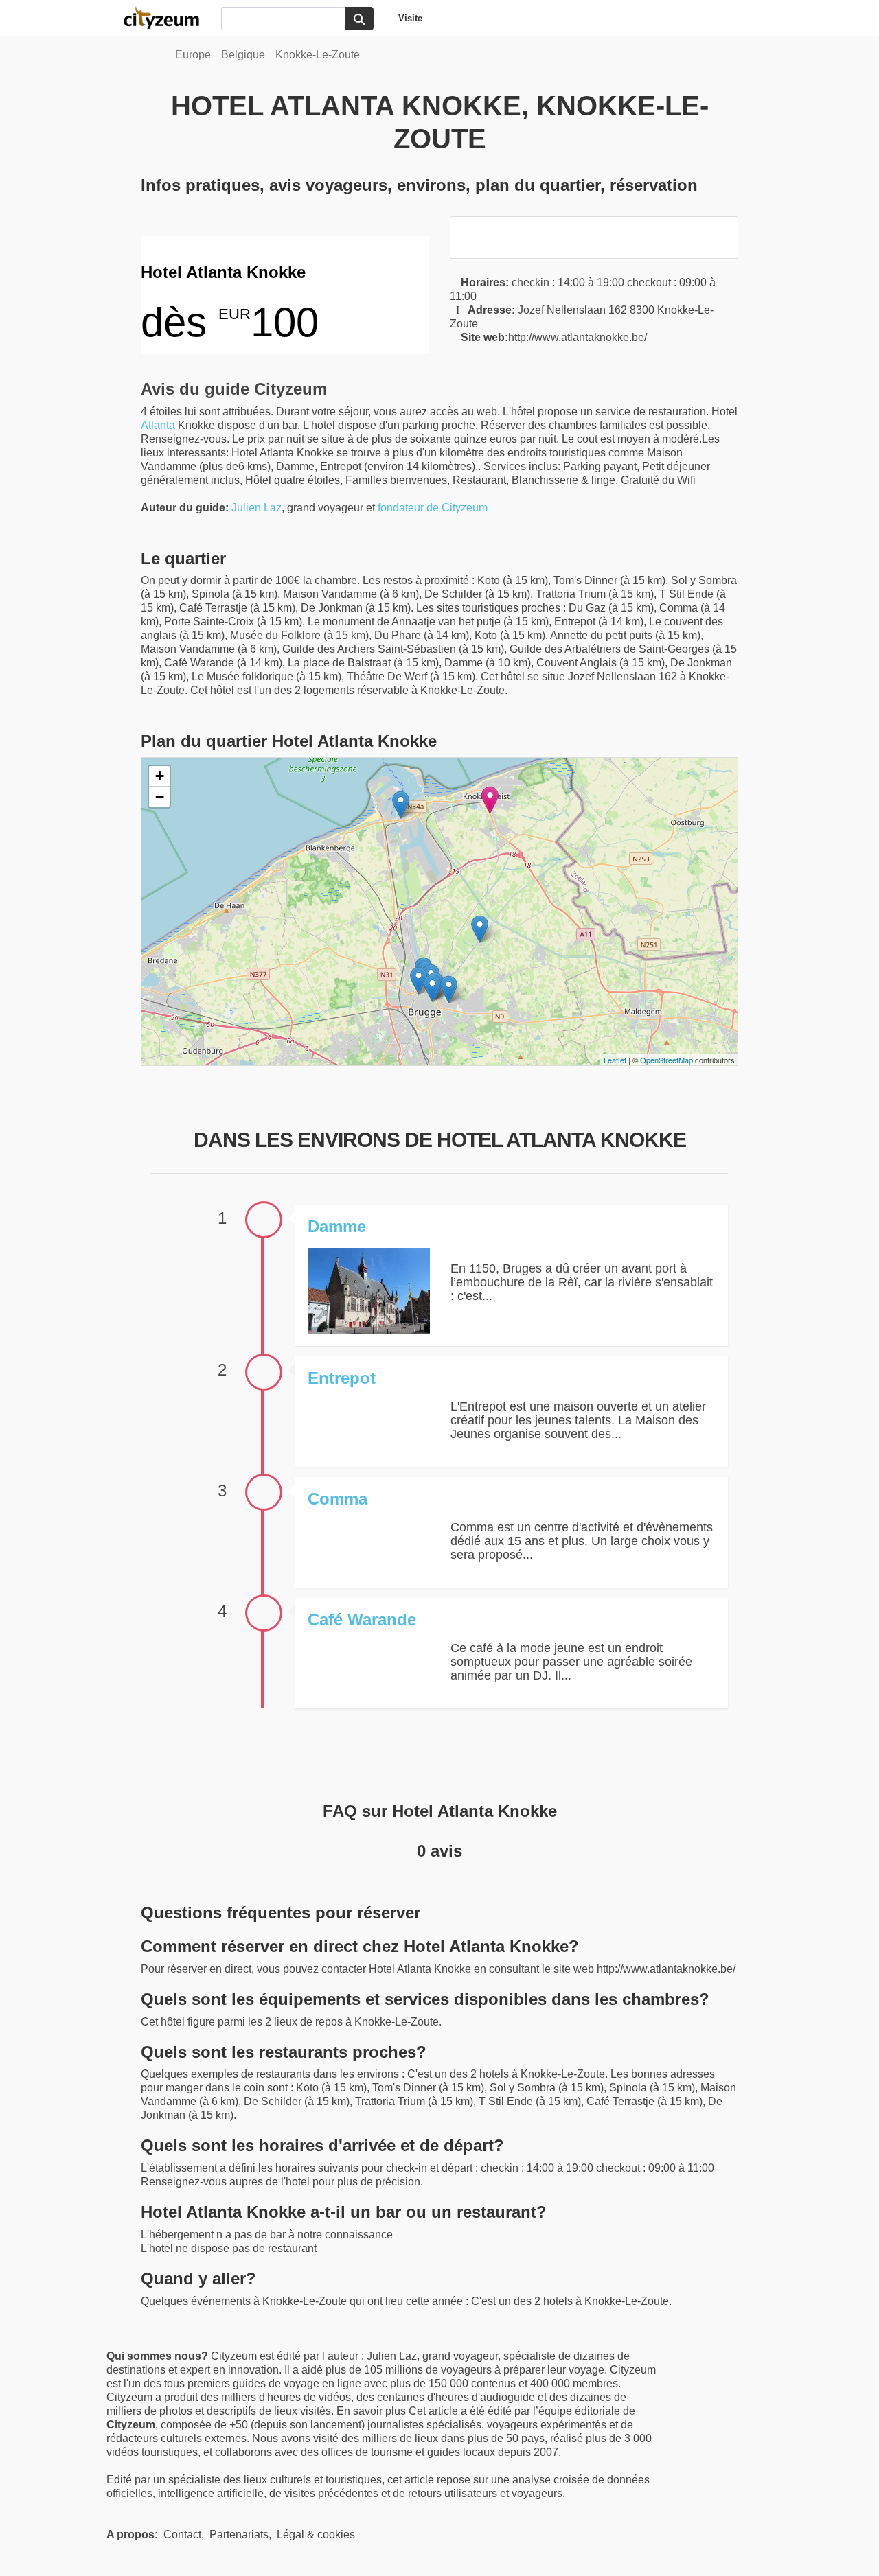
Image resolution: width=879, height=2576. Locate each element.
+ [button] (160, 776)
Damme (337, 1226)
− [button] (160, 797)
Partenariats (239, 2534)
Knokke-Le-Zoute (318, 55)
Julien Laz (256, 508)
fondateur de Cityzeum (433, 508)
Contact (182, 2534)
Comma (338, 1499)
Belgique (243, 55)
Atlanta (158, 425)
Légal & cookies (316, 2534)
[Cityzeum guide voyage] (168, 18)
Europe (193, 55)
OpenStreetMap (666, 1060)
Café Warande (362, 1620)
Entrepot (342, 1378)
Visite (410, 18)
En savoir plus (373, 2411)
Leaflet (615, 1060)
